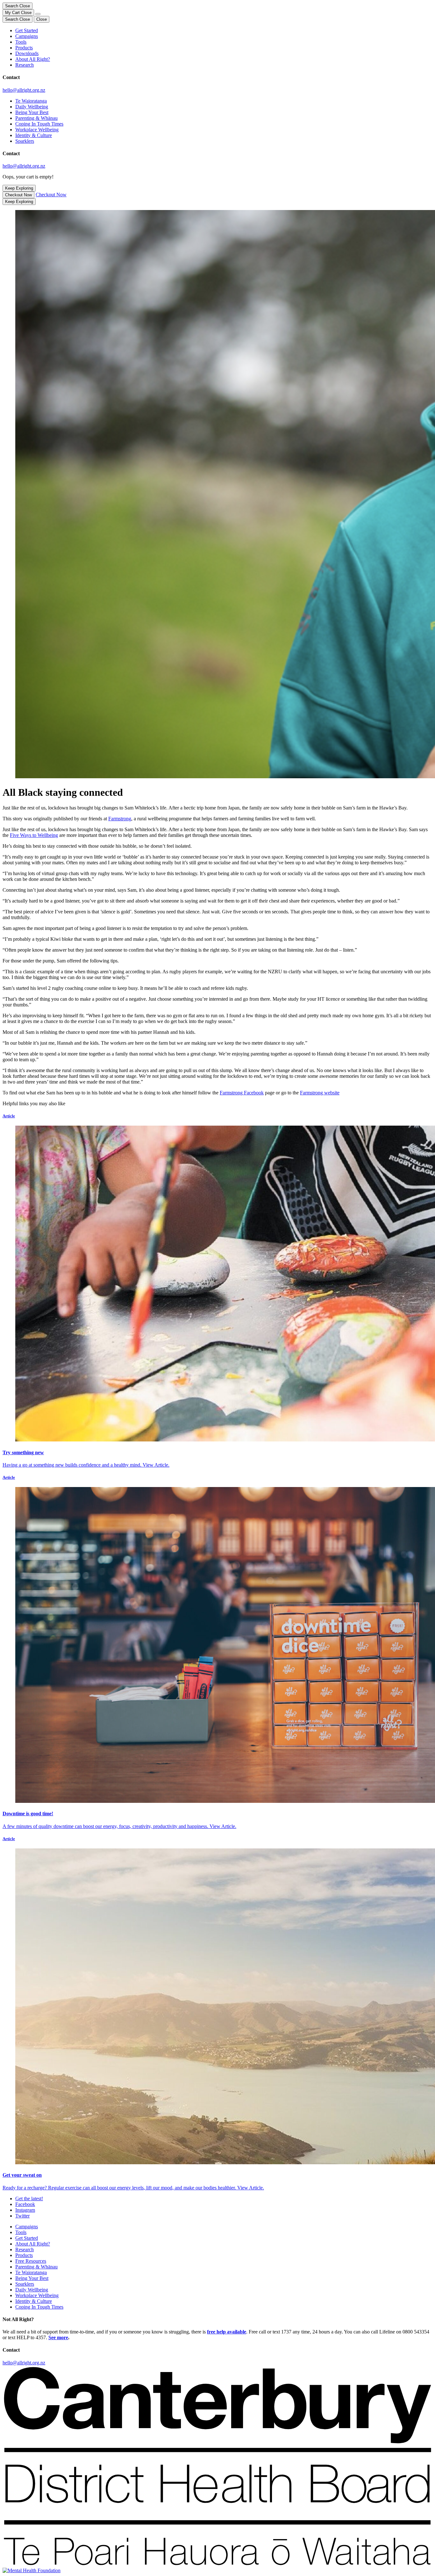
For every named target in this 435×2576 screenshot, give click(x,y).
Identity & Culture (34, 135)
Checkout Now (18, 195)
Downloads (27, 53)
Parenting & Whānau (36, 118)
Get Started (27, 30)
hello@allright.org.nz (24, 90)
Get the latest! (29, 2199)
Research (25, 65)
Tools (21, 42)
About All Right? (33, 59)
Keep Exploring (19, 188)
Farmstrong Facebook (242, 1093)
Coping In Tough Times (39, 124)
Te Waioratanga (31, 101)
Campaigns (27, 36)
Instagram (25, 2210)
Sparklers (25, 141)
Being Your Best (32, 112)
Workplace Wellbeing (37, 130)
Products (24, 48)
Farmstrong (120, 819)
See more (58, 2337)
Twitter (22, 2216)
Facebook (25, 2204)
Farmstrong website (320, 1093)
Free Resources (31, 2261)
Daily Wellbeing (32, 107)
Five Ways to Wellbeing (34, 835)
